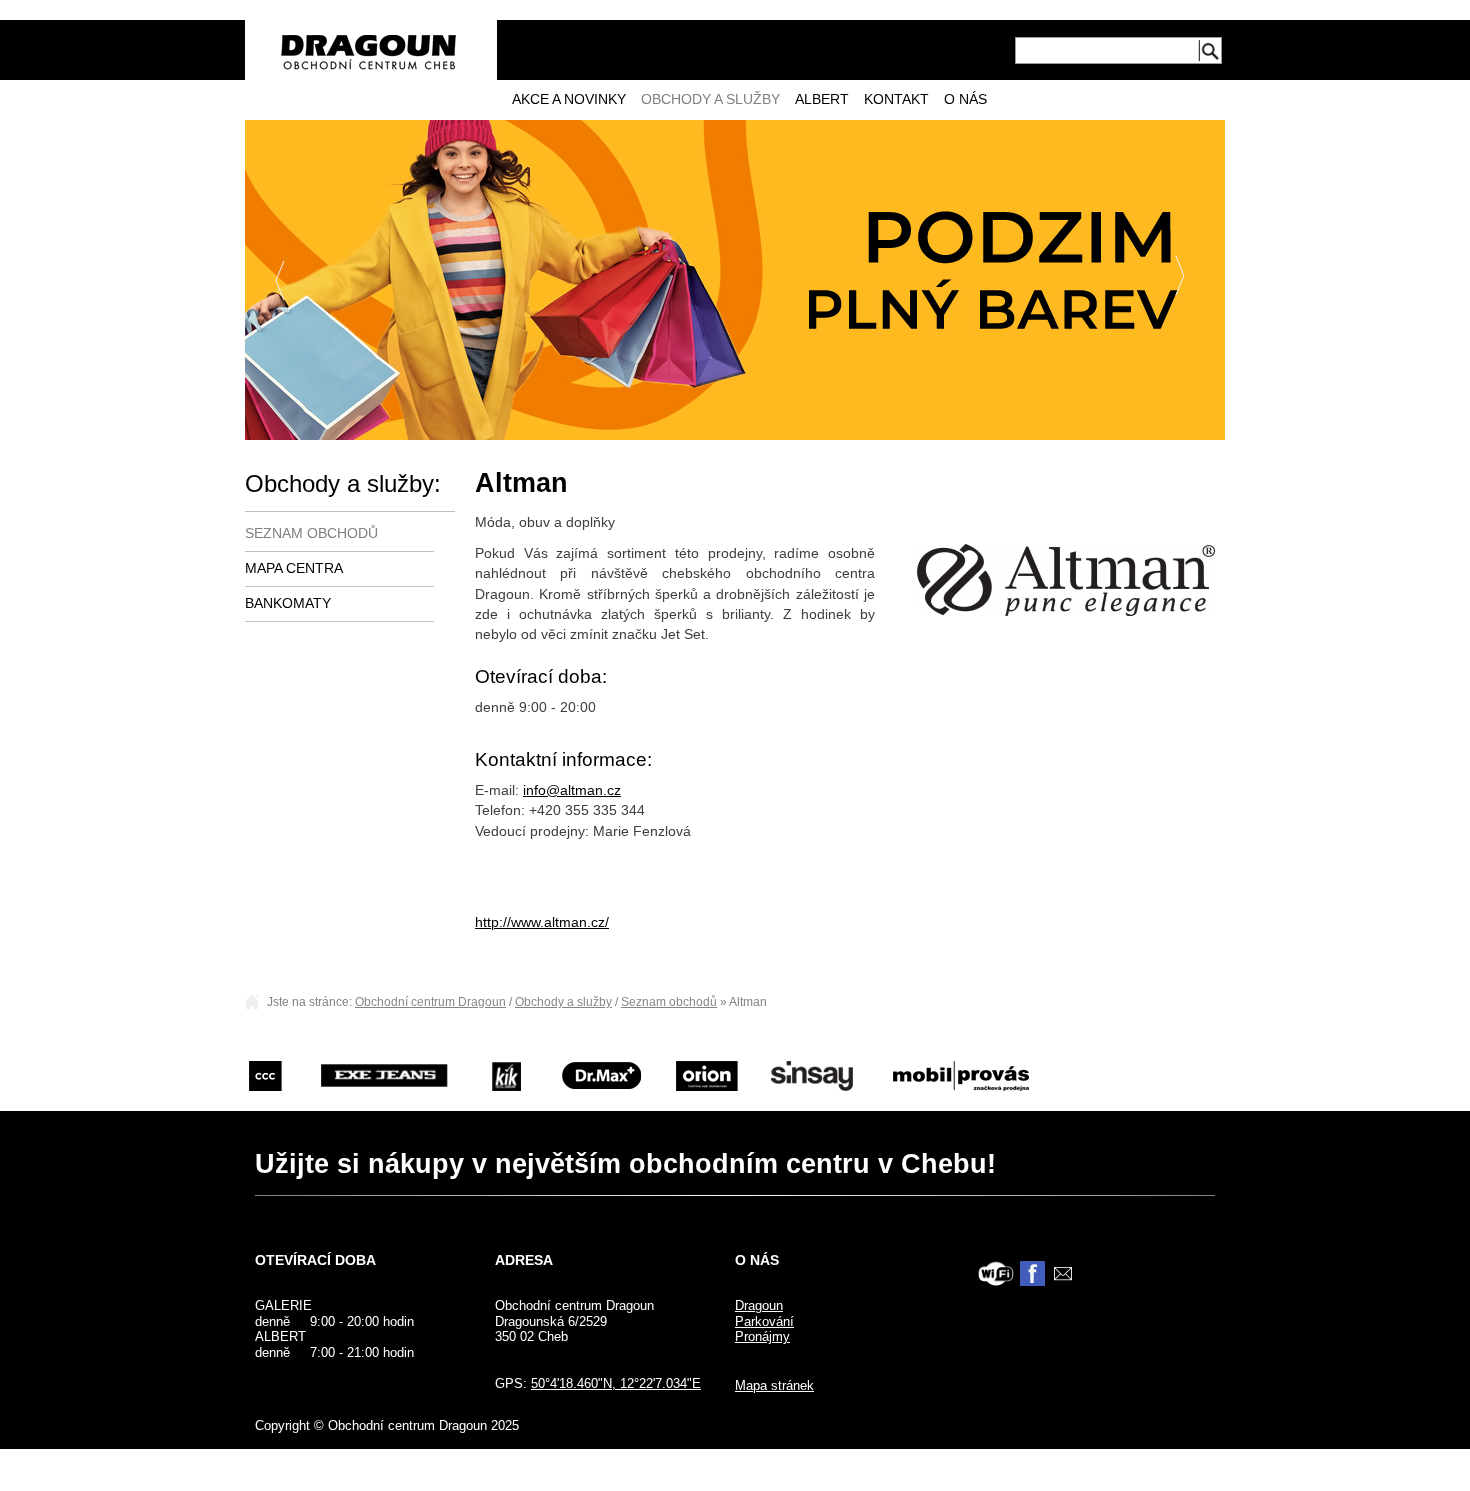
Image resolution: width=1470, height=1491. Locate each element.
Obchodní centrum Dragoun (430, 1002)
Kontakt (896, 99)
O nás (965, 99)
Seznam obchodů (311, 533)
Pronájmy (762, 1336)
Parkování (764, 1321)
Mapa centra (294, 568)
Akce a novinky (569, 99)
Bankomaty (288, 603)
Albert (822, 99)
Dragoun (759, 1305)
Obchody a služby (710, 99)
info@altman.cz (572, 790)
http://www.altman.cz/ (542, 922)
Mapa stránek (774, 1385)
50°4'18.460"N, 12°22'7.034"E (616, 1383)
